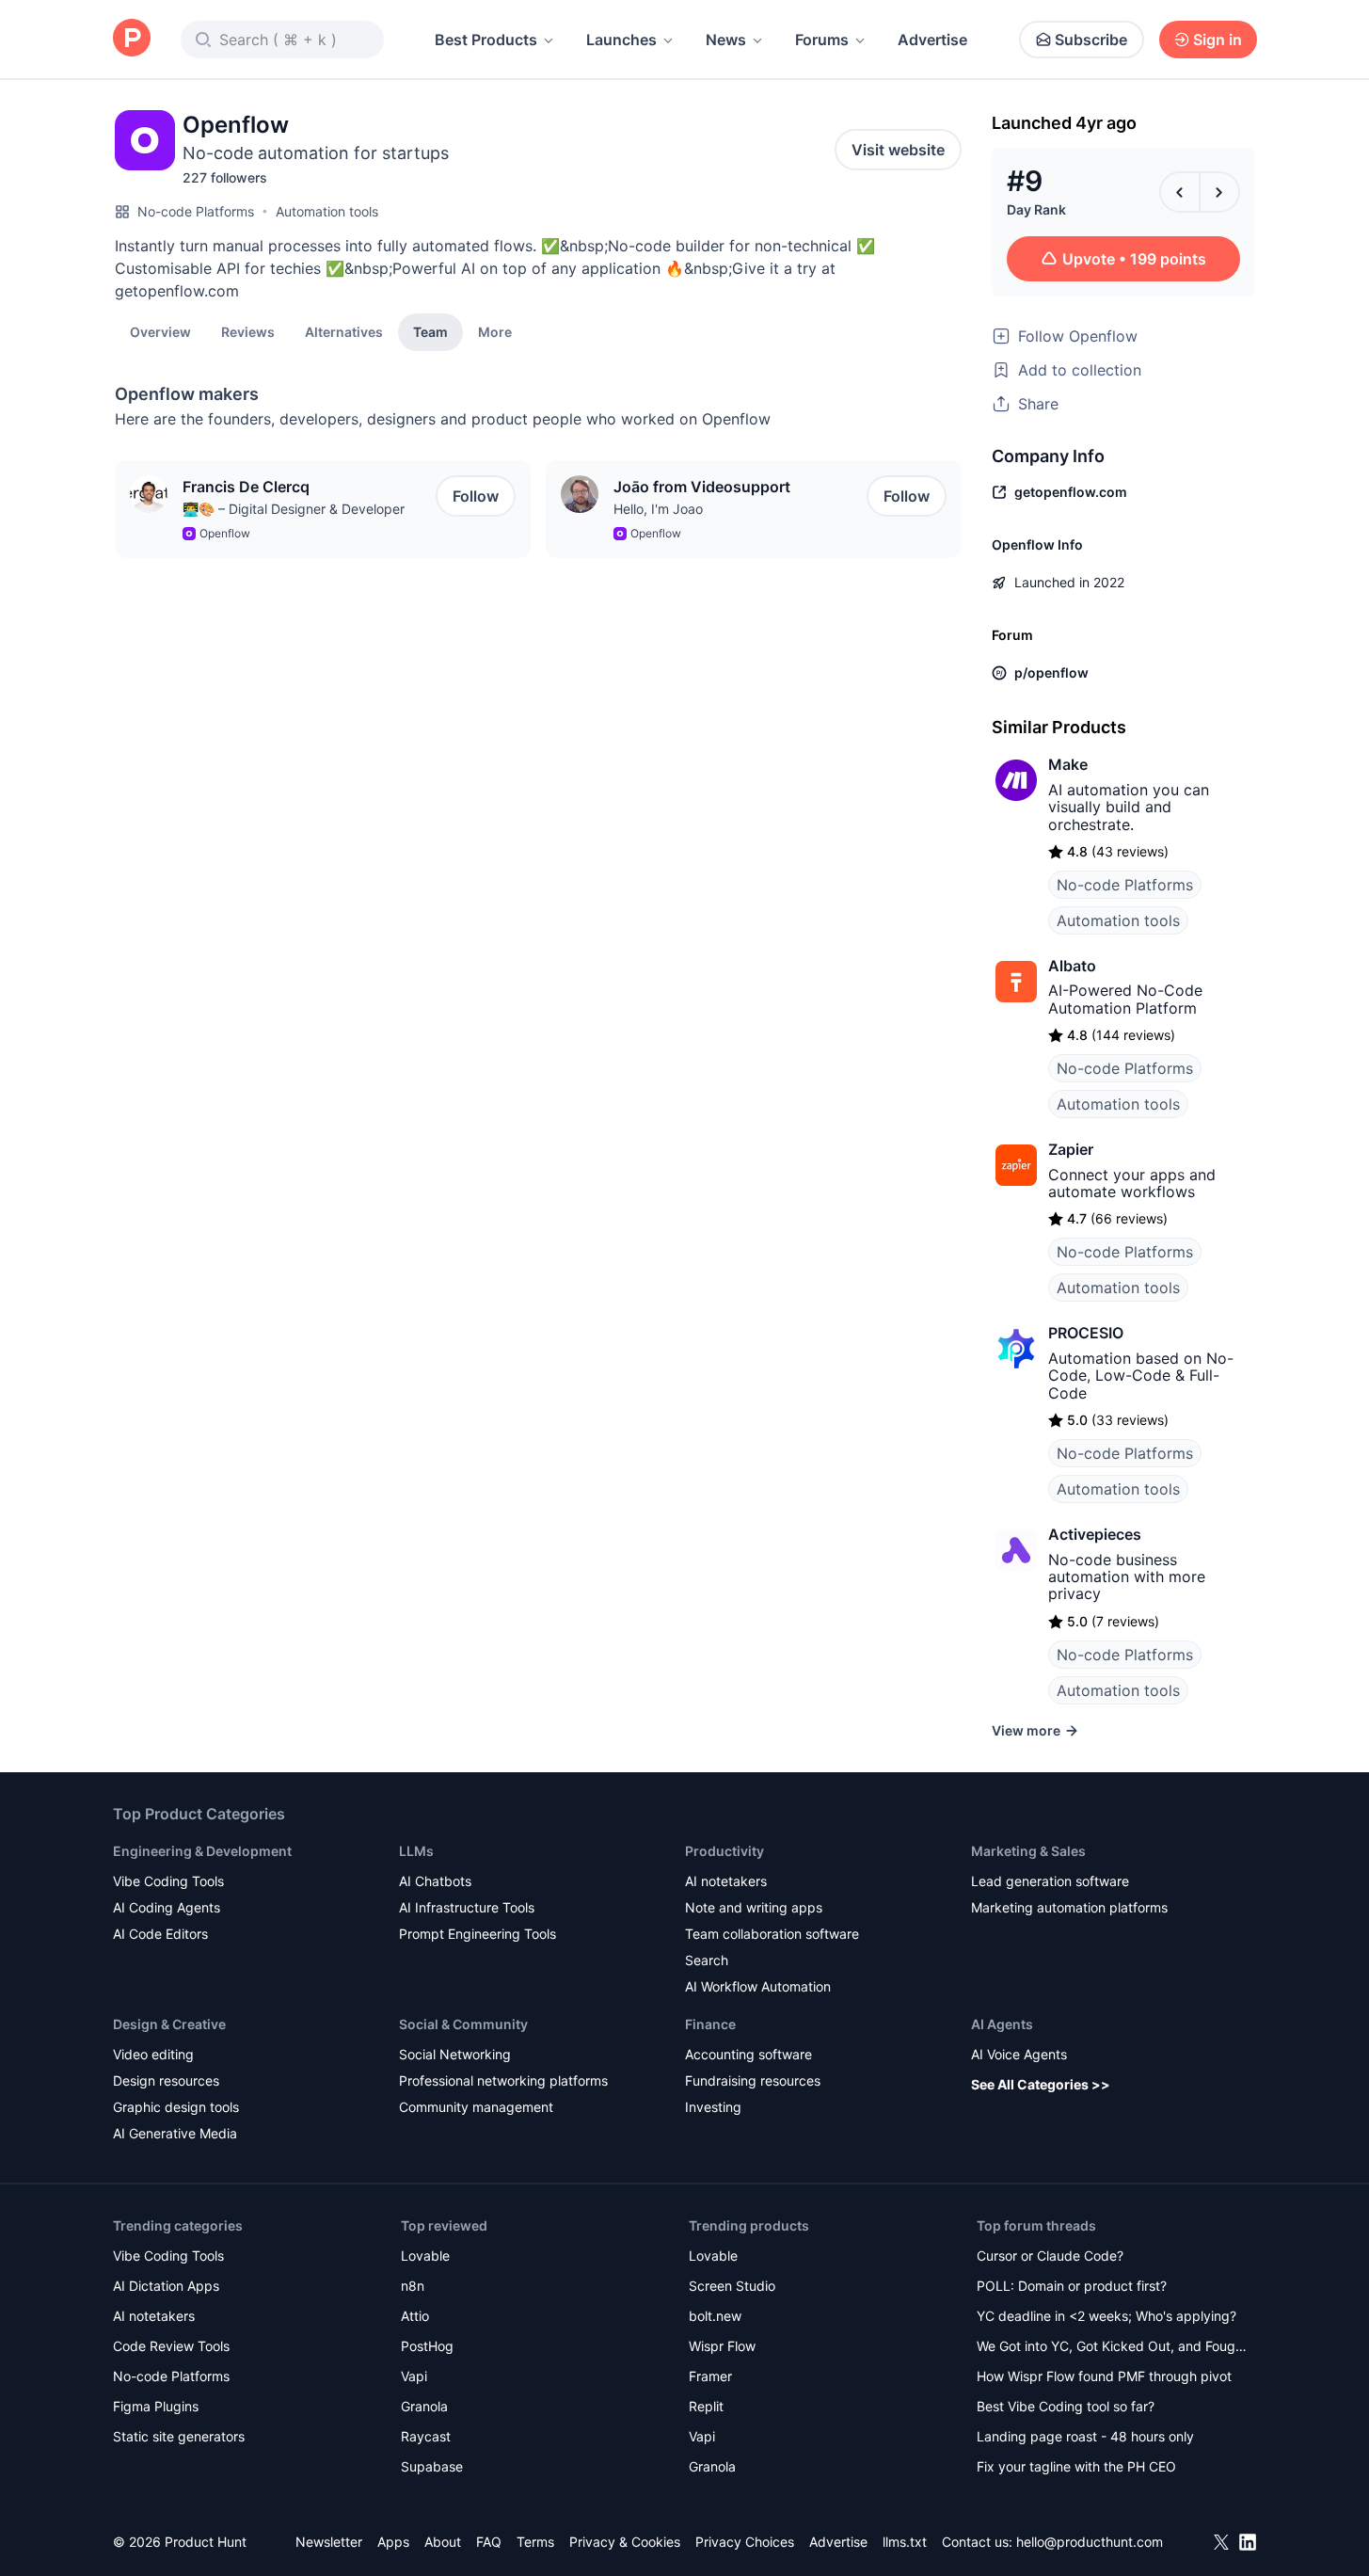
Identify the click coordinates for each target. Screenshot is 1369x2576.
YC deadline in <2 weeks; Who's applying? (1106, 2316)
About (443, 2542)
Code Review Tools (171, 2346)
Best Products (486, 40)
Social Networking (455, 2054)
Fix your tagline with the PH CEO (1076, 2466)
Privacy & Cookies (625, 2542)
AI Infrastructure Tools (467, 1907)
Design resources (166, 2080)
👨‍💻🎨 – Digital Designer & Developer (294, 509)
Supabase (432, 2466)
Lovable (425, 2256)
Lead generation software (1050, 1881)
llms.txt (905, 2542)
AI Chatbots (435, 1881)
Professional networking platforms (503, 2080)
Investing (713, 2107)
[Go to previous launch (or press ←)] (1180, 192)
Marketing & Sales (1028, 1851)
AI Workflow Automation (758, 1986)
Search (707, 1960)
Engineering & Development (202, 1851)
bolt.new (715, 2316)
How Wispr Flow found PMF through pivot (1104, 2376)
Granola (424, 2406)
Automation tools (327, 211)
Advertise (932, 40)
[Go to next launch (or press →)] (1219, 192)
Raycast (426, 2436)
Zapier (1071, 1149)
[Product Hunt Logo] (132, 39)
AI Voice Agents (1019, 2054)
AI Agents (1002, 2024)
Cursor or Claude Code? (1050, 2256)
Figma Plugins (156, 2406)
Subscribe (1091, 40)
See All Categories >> (1041, 2084)
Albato (1072, 966)
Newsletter (329, 2542)
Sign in (1218, 40)
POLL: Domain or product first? (1072, 2286)
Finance (710, 2024)
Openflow (225, 533)
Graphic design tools (176, 2107)
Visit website (898, 150)
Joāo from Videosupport (702, 487)
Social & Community (463, 2024)
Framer (710, 2376)
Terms (535, 2542)
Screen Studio (732, 2286)
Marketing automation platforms (1069, 1907)
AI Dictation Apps (166, 2286)
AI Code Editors (160, 1934)
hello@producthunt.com (1090, 2542)
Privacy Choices (745, 2542)
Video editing (153, 2054)
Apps (393, 2542)
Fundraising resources (753, 2080)
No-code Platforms (196, 211)
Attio (415, 2316)
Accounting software (748, 2054)
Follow (476, 496)
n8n (413, 2286)
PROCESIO (1086, 1333)
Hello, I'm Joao (658, 509)
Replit (706, 2406)
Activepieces (1095, 1534)
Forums (822, 40)
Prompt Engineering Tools (478, 1934)
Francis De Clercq (246, 487)
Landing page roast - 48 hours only (1085, 2436)
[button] (495, 331)
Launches (621, 40)
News (726, 40)
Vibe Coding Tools (168, 1881)
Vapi (414, 2376)
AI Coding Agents (167, 1907)
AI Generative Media (175, 2133)
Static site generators (179, 2436)
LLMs (416, 1851)
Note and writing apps (754, 1907)
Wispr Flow (722, 2346)
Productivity (724, 1851)
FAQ (489, 2542)
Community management (476, 2107)
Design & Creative (169, 2024)
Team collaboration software (772, 1934)
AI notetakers (726, 1881)
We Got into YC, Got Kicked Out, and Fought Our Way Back (1112, 2348)
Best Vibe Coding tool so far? (1066, 2406)
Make (1068, 764)
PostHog (427, 2346)
